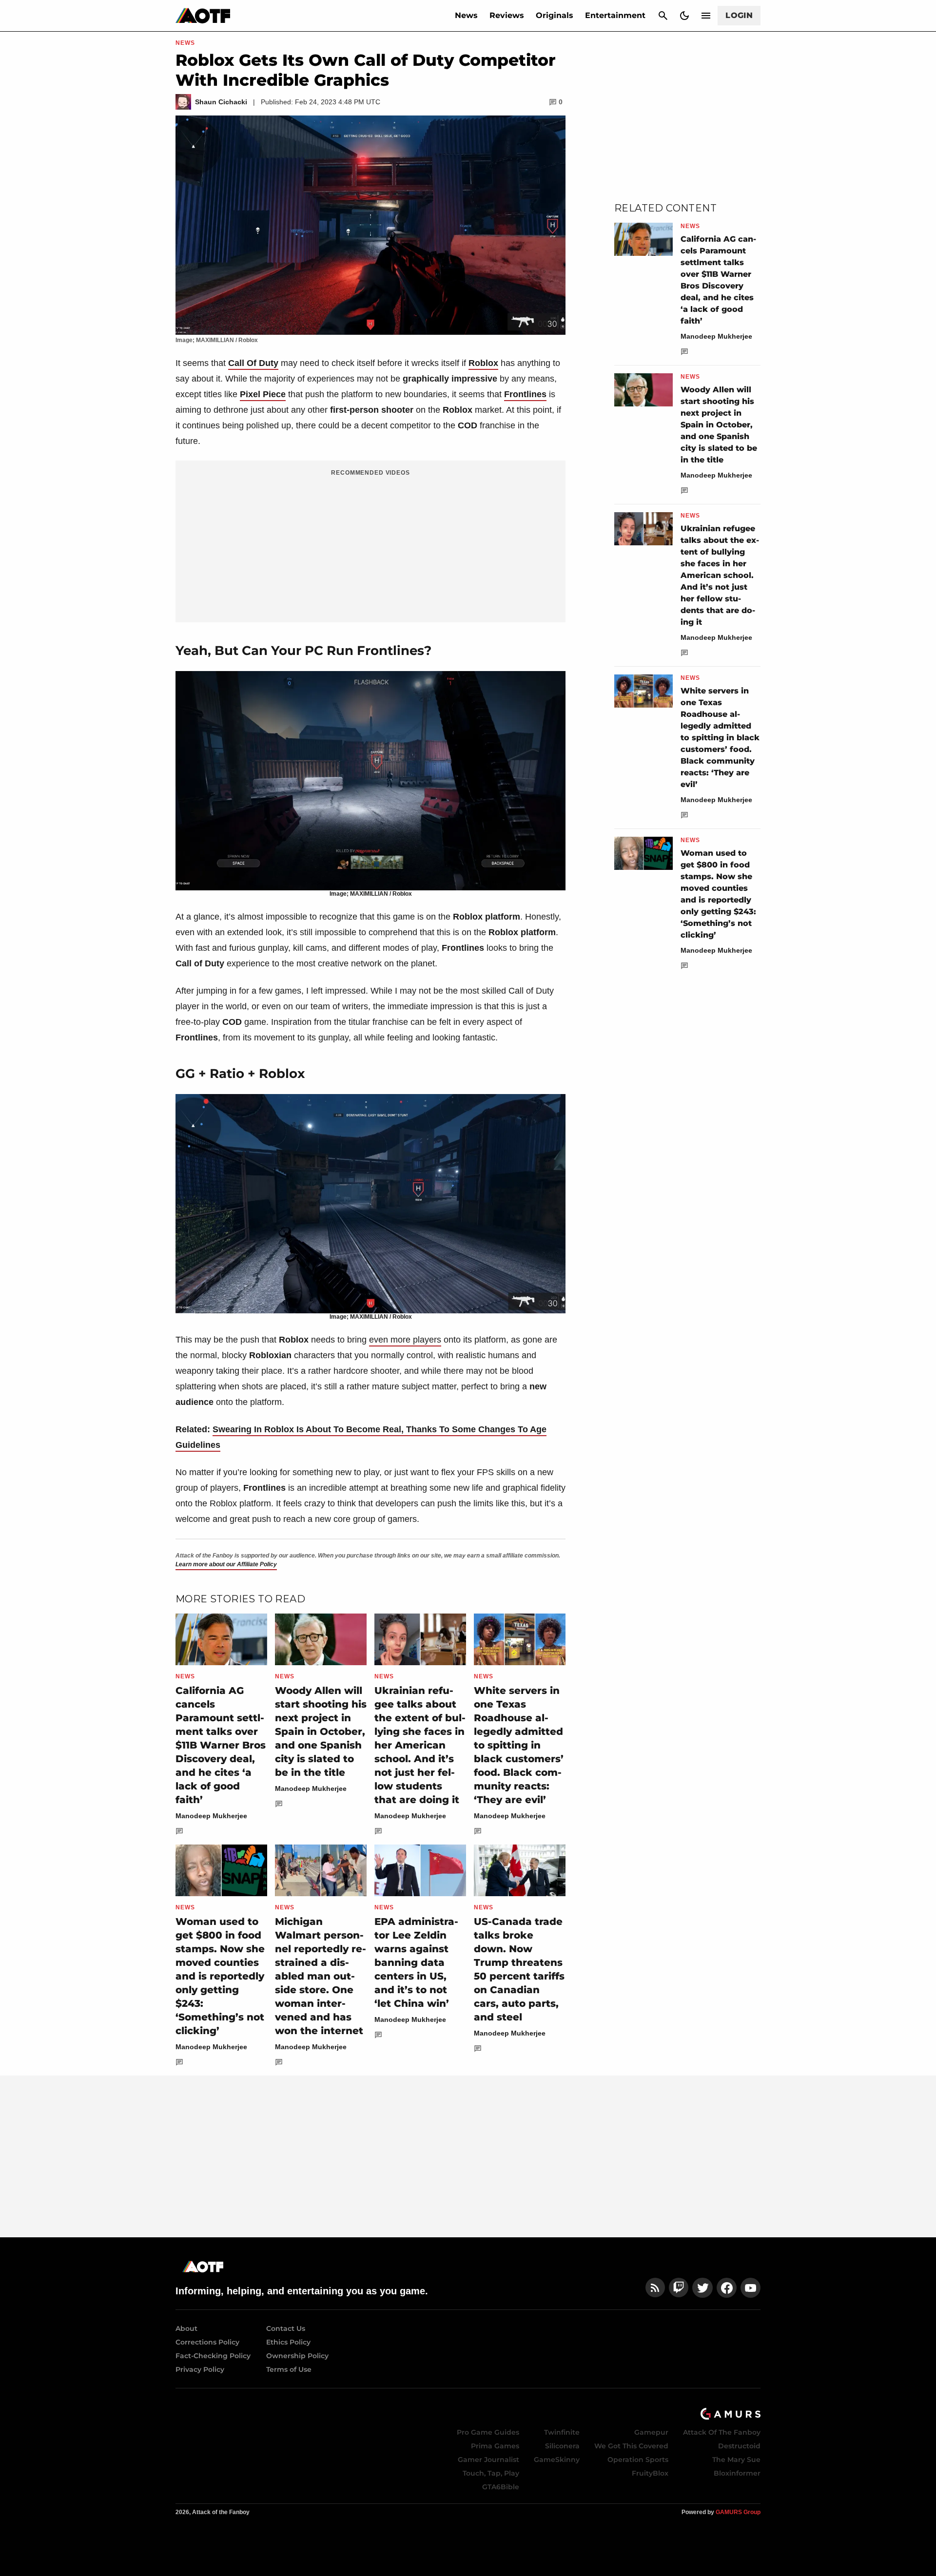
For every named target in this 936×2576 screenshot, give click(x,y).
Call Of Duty (253, 363)
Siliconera (562, 2446)
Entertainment (615, 15)
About (186, 2328)
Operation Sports (638, 2460)
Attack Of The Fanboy (722, 2432)
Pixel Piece (263, 394)
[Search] (663, 16)
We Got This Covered (631, 2446)
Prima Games (495, 2446)
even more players (405, 1340)
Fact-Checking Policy (213, 2356)
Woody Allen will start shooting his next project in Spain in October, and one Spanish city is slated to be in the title (321, 1731)
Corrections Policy (207, 2342)
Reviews (507, 15)
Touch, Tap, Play (491, 2473)
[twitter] (702, 2288)
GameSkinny (557, 2460)
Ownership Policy (297, 2356)
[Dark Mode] (684, 16)
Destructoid (739, 2446)
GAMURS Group (738, 2512)
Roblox (483, 363)
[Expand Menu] (706, 16)
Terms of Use (289, 2369)
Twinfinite (562, 2432)
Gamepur (651, 2432)
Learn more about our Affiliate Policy (226, 1564)
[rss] (655, 2288)
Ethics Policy (288, 2342)
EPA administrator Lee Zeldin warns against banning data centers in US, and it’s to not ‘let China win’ (416, 1962)
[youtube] (751, 2288)
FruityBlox (650, 2473)
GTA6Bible (501, 2487)
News (466, 15)
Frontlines (525, 394)
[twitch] (679, 2288)
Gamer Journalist (488, 2460)
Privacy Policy (200, 2369)
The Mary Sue (736, 2460)
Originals (555, 15)
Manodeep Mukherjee (211, 1816)
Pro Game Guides (488, 2432)
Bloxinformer (737, 2473)
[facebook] (727, 2288)
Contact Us (286, 2328)
